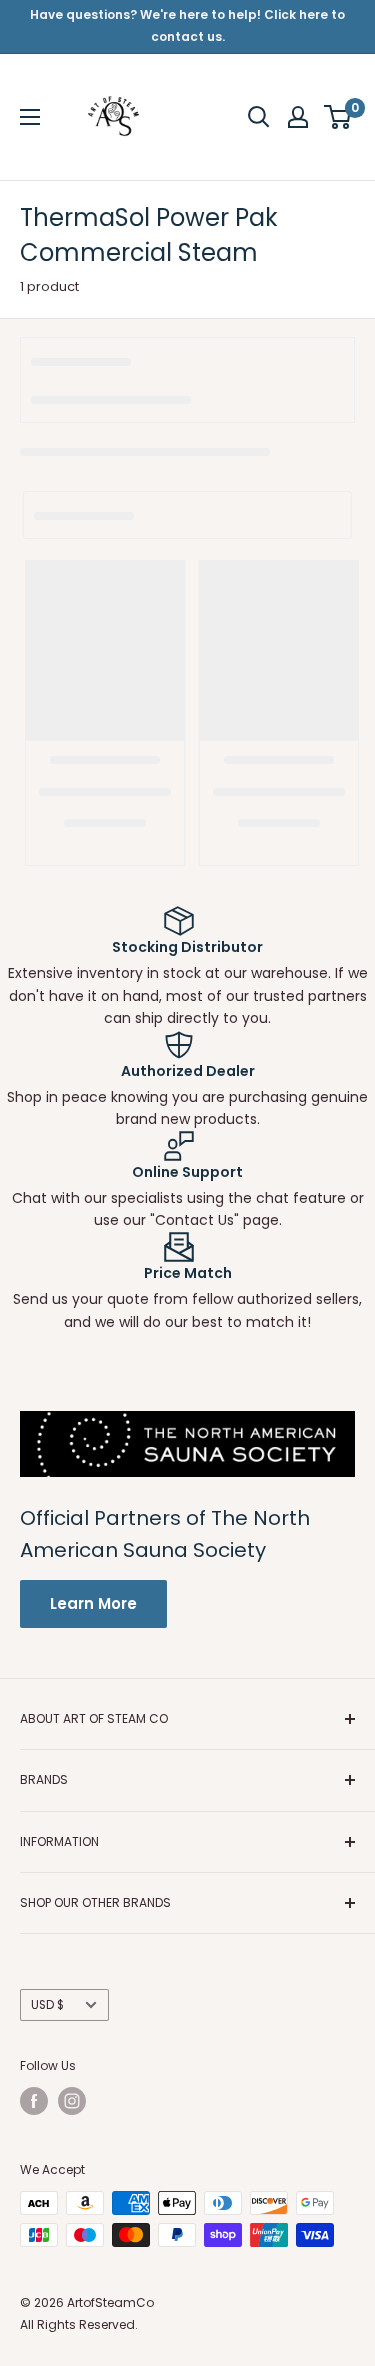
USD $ (47, 2005)
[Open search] (259, 117)
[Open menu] (30, 117)
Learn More (93, 1603)
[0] (338, 117)
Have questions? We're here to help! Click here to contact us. (187, 25)
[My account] (298, 117)
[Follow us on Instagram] (72, 2101)
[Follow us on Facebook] (34, 2101)
